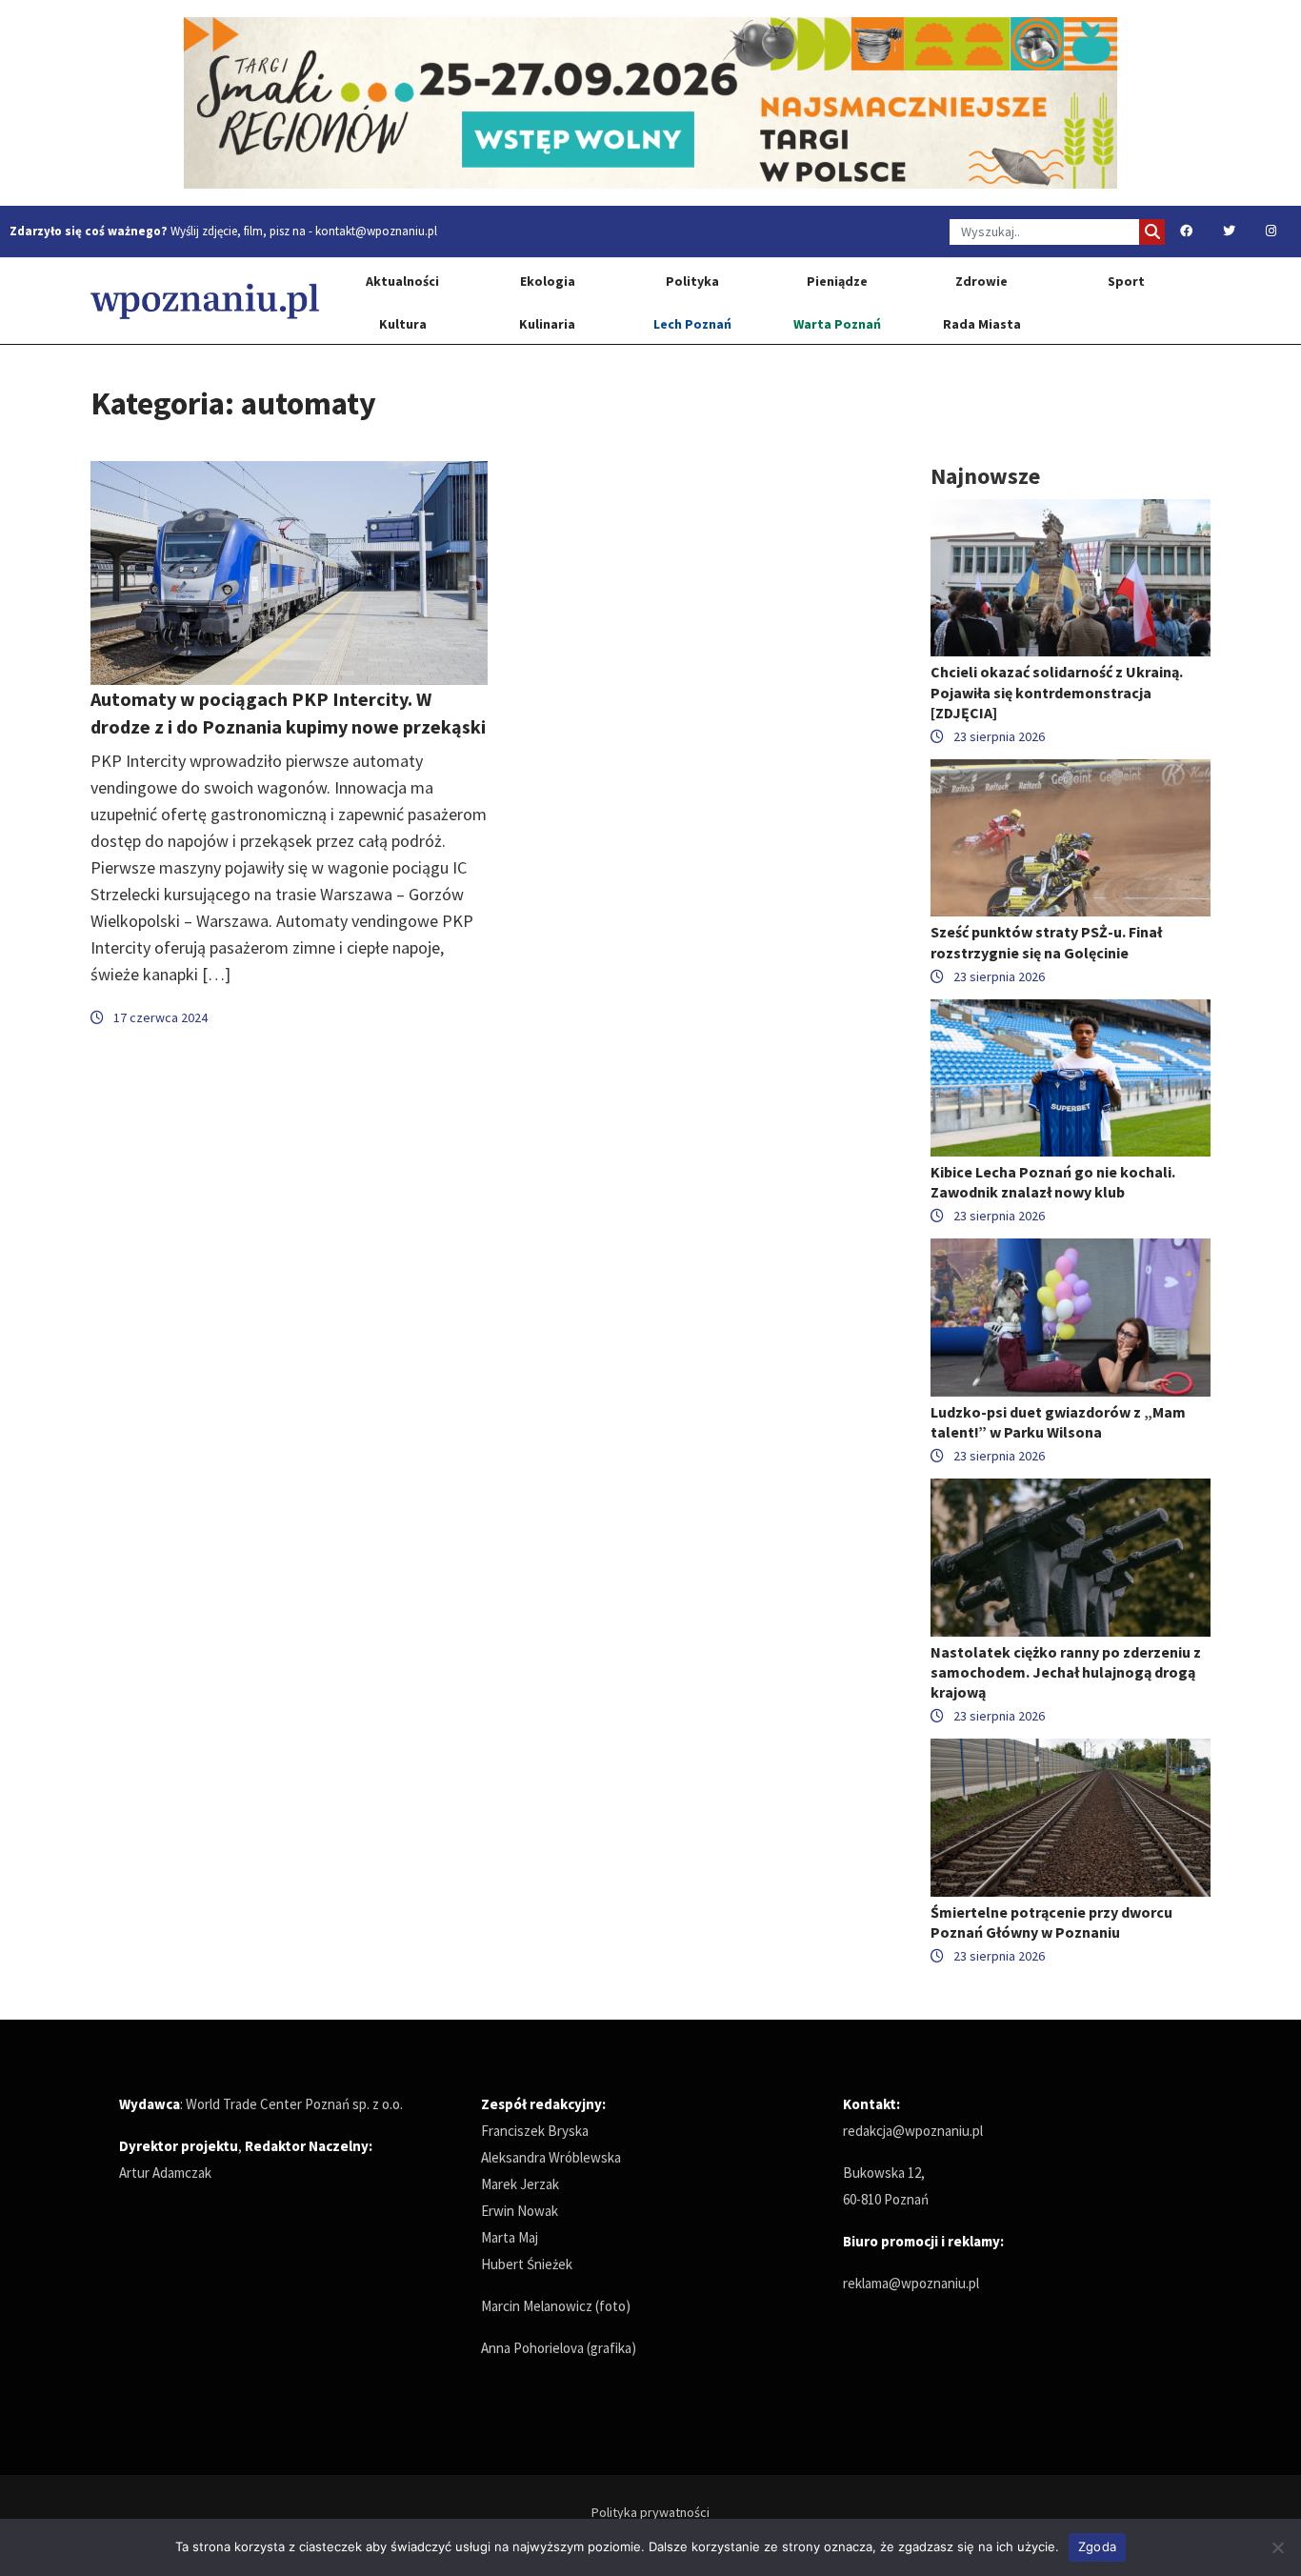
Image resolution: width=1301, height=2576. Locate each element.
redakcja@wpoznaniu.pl (913, 2131)
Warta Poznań (837, 324)
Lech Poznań (692, 324)
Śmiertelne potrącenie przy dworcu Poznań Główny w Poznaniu (1051, 1922)
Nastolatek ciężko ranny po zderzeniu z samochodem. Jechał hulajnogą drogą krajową (1066, 1672)
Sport (1126, 281)
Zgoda (1097, 2546)
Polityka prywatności (650, 2512)
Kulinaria (547, 324)
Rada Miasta (982, 324)
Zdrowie (981, 281)
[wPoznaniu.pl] (205, 301)
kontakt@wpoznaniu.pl (376, 231)
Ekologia (548, 281)
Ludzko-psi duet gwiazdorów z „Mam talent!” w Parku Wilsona (1058, 1422)
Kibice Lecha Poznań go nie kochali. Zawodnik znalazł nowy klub (1053, 1182)
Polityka (692, 281)
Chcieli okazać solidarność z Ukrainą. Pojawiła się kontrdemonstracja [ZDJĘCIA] (1057, 692)
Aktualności (402, 281)
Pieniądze (837, 281)
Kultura (403, 324)
